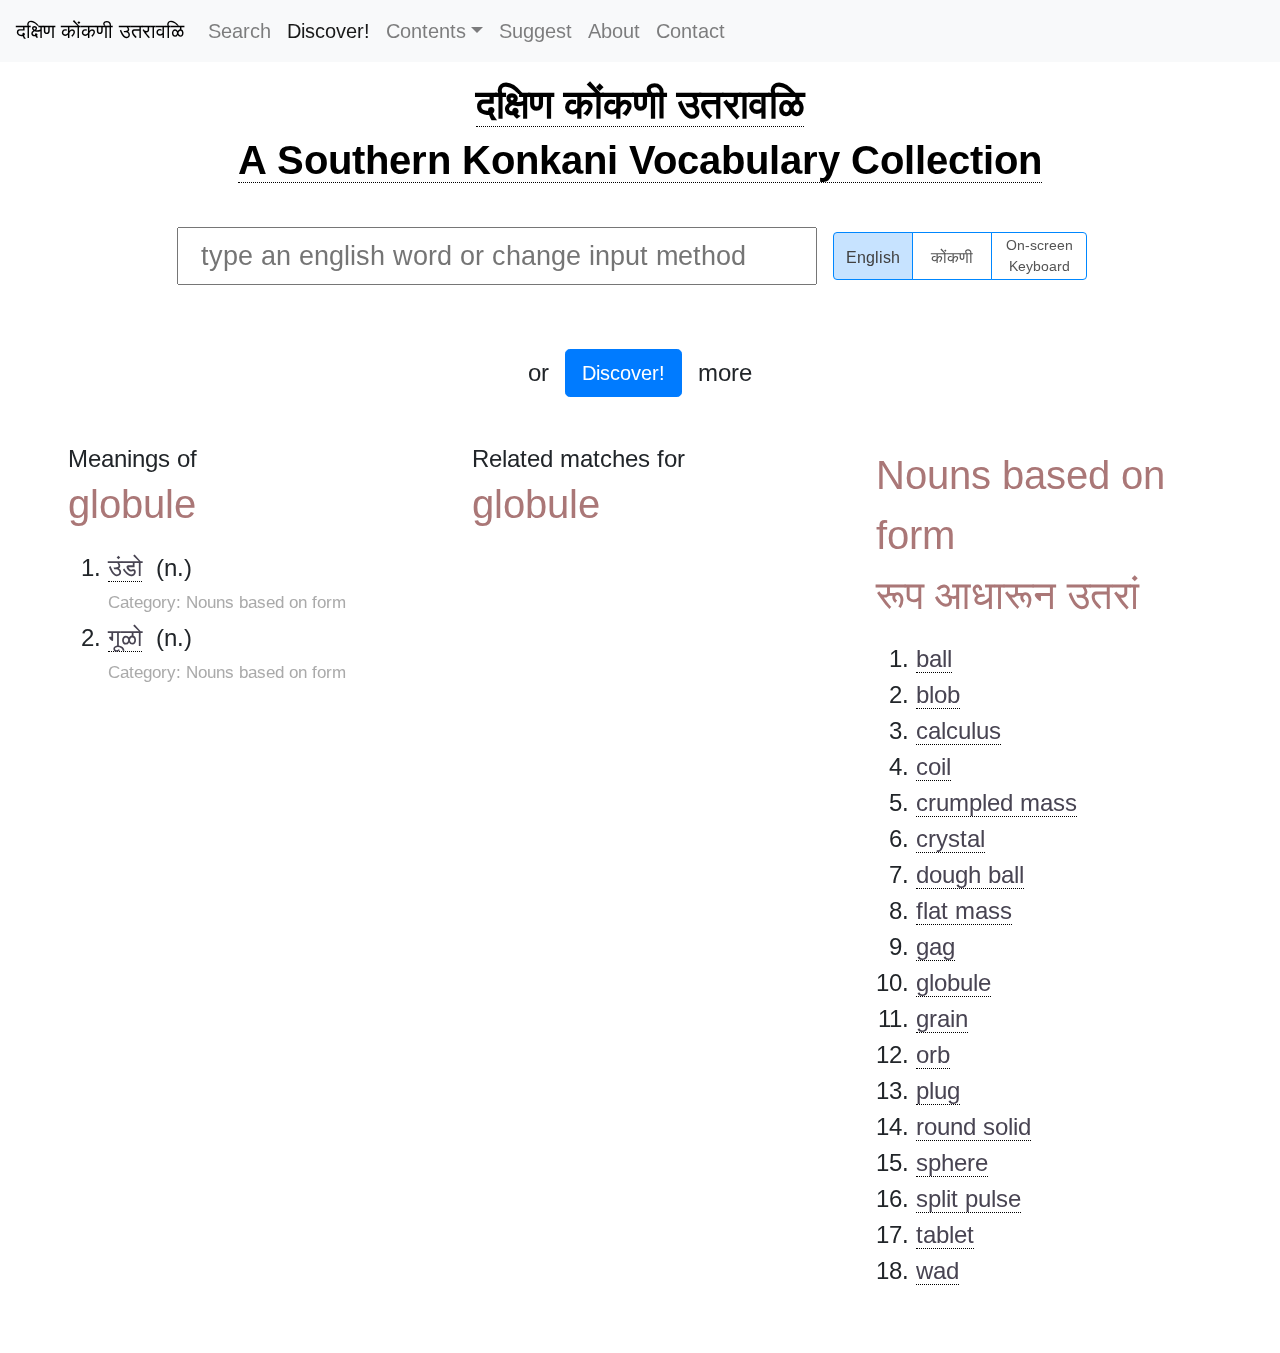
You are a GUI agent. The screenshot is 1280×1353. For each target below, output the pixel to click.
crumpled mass (996, 802)
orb (933, 1054)
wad (937, 1270)
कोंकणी (952, 257)
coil (933, 766)
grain (942, 1018)
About (614, 31)
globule (953, 982)
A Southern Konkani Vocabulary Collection (640, 160)
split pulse (968, 1198)
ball (934, 658)
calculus (958, 730)
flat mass (964, 910)
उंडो (125, 567)
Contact (690, 31)
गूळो (125, 637)
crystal (950, 838)
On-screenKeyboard (1039, 256)
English (873, 257)
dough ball (970, 874)
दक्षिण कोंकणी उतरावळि (100, 31)
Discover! (328, 31)
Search (239, 31)
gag (935, 946)
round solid (973, 1126)
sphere (952, 1162)
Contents (426, 31)
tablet (945, 1234)
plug (938, 1090)
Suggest (535, 31)
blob (938, 694)
